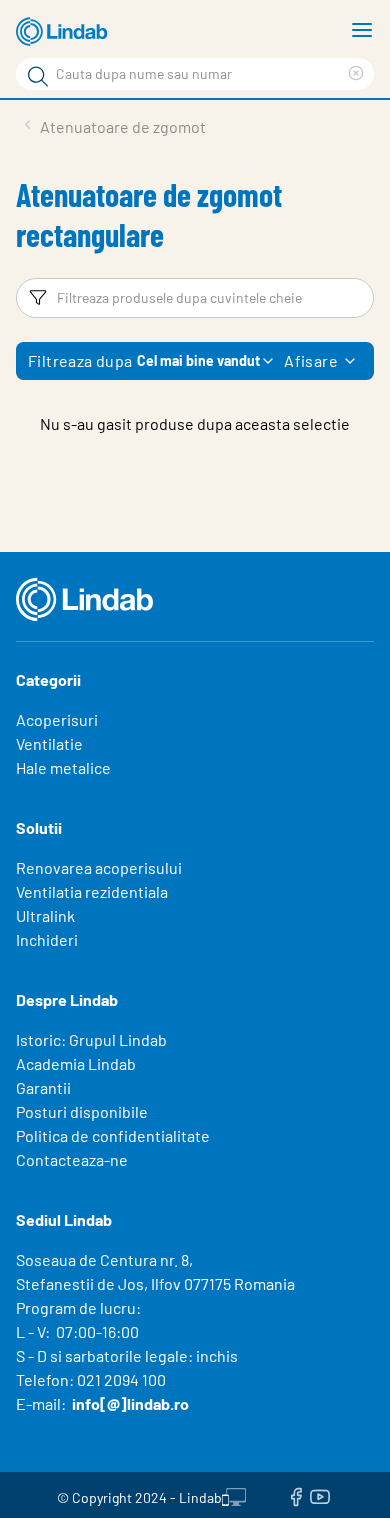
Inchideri (47, 939)
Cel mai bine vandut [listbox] (198, 360)
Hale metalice (63, 767)
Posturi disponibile (82, 1111)
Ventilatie (49, 743)
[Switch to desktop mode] (234, 1495)
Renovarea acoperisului (99, 867)
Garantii (43, 1087)
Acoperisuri (57, 719)
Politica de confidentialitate (113, 1135)
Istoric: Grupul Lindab (91, 1039)
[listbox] (350, 361)
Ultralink (45, 915)
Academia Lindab (76, 1063)
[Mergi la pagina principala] (65, 32)
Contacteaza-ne (72, 1159)
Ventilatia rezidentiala (92, 891)
